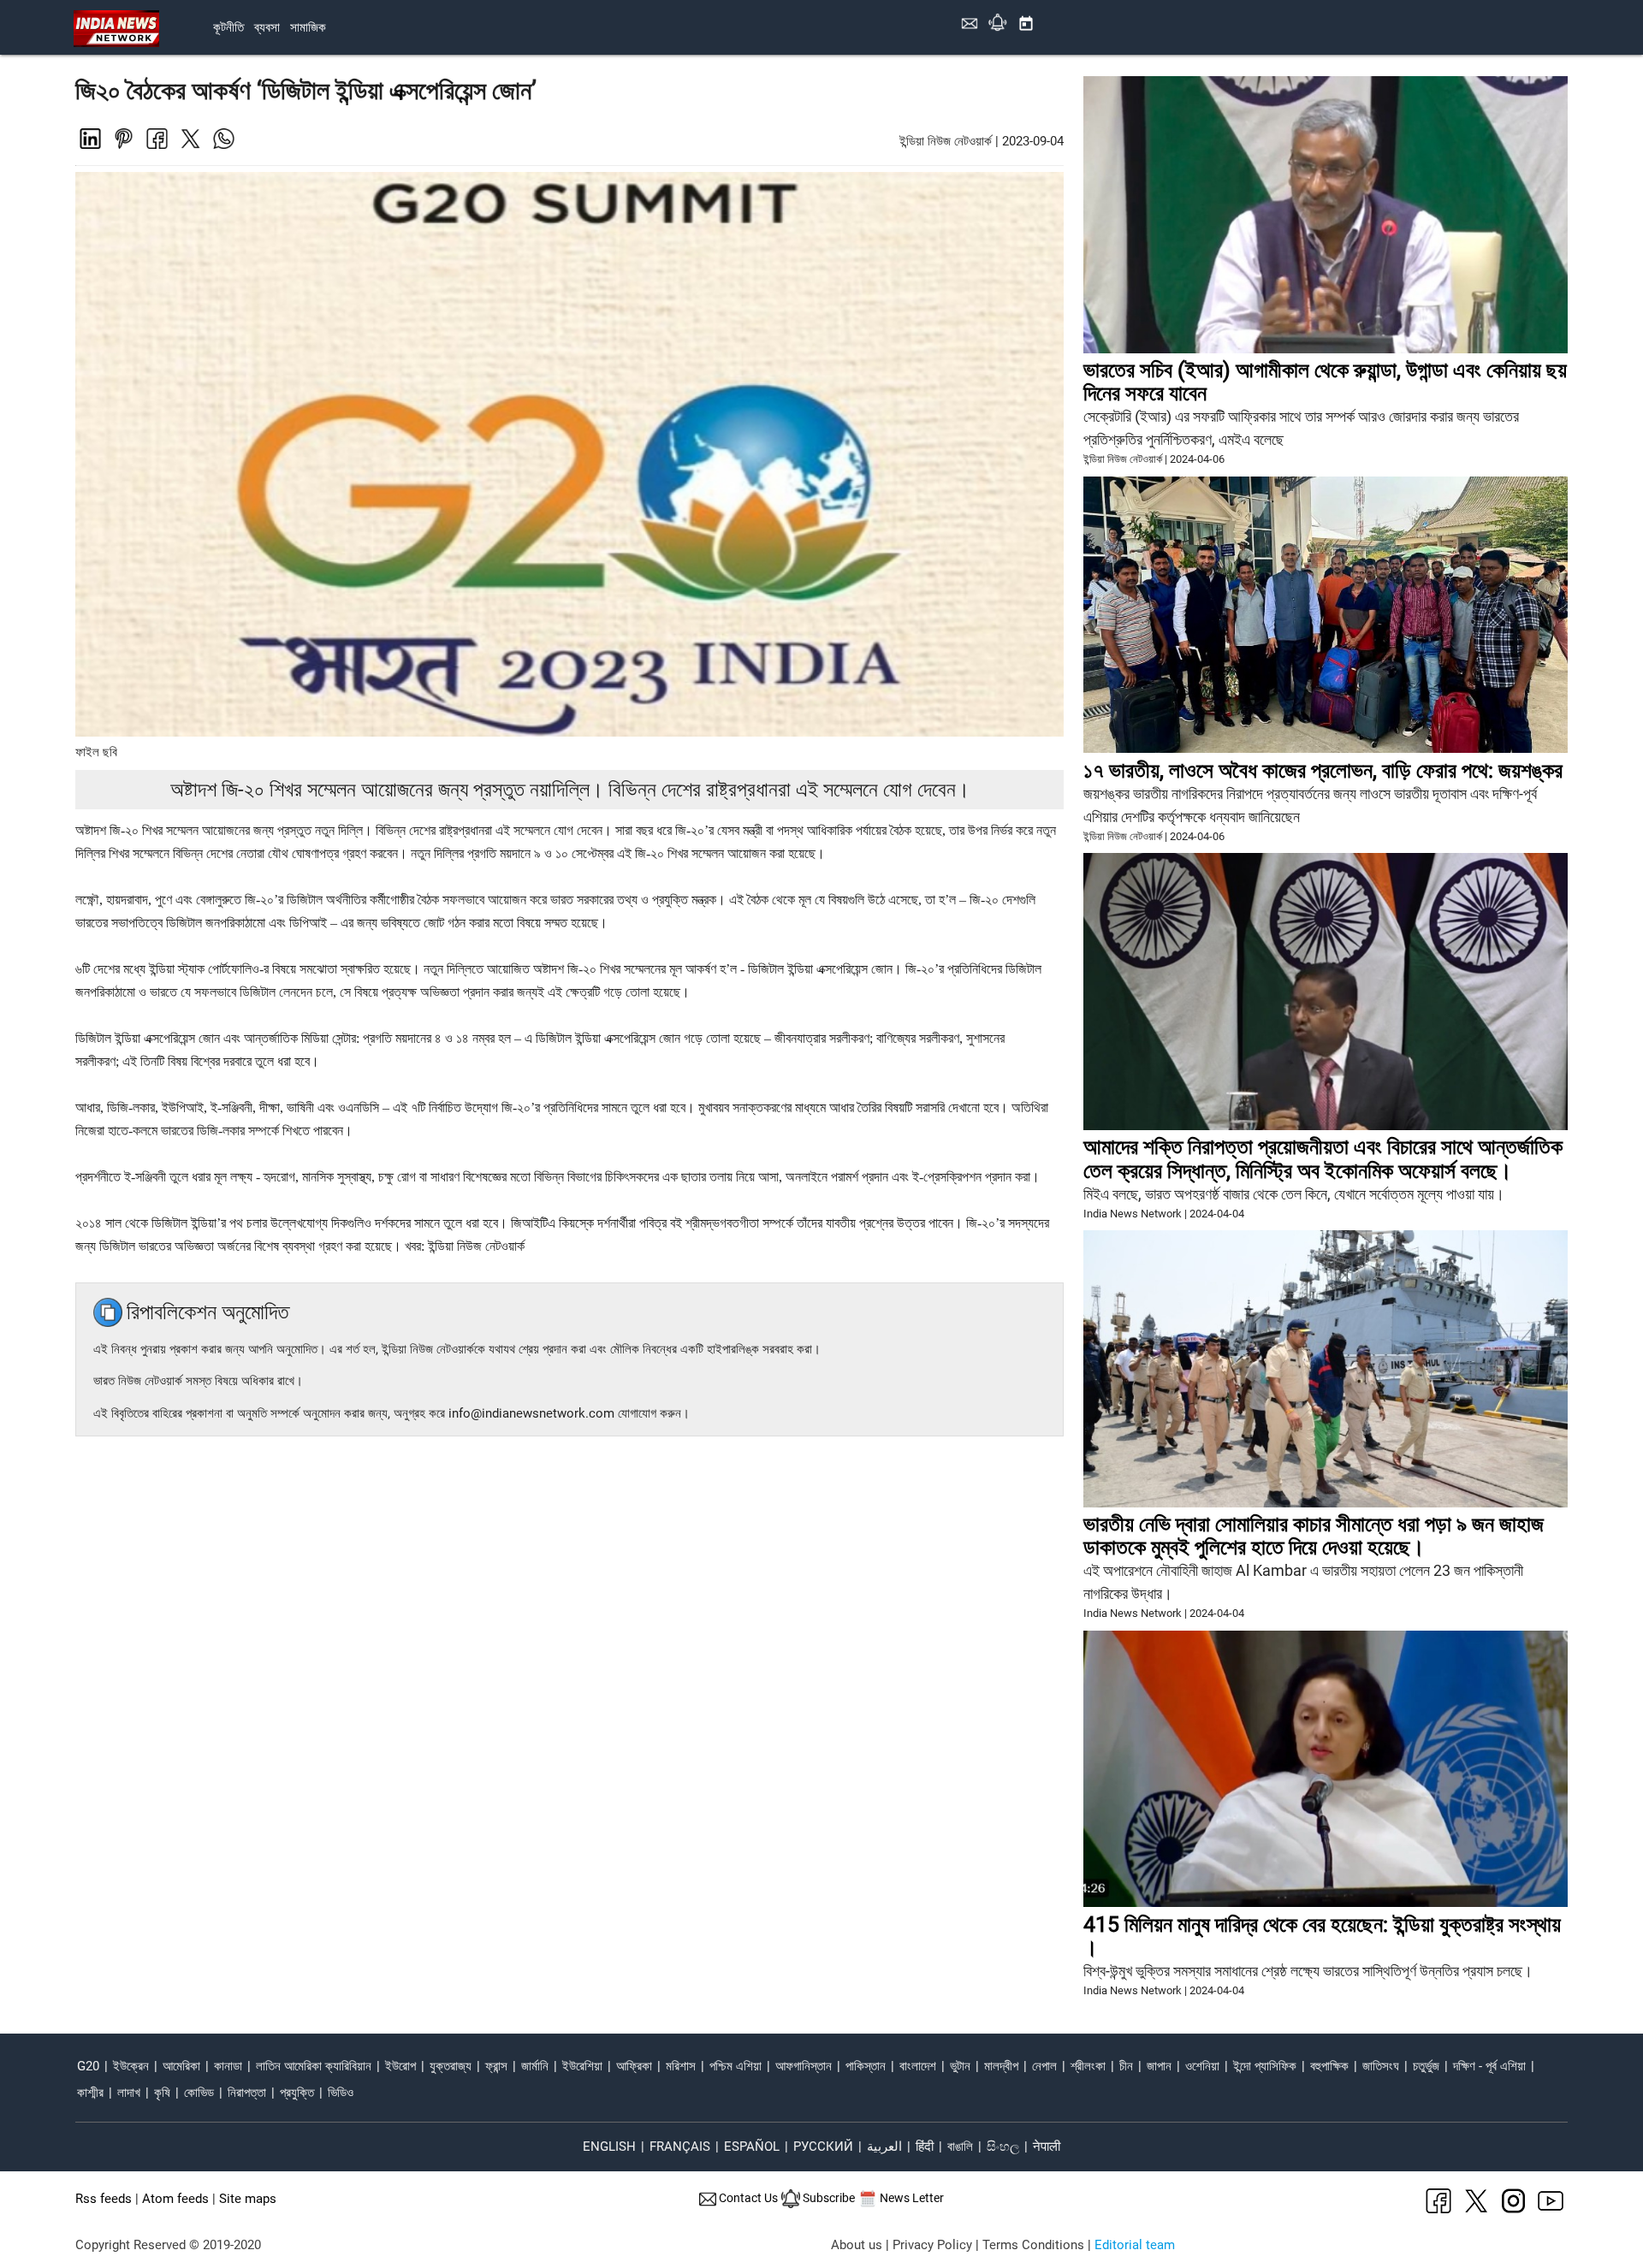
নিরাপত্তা (247, 2093)
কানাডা (228, 2066)
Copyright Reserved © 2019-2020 (168, 2245)
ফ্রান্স (496, 2066)
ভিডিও (341, 2093)
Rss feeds (104, 2199)
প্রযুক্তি (297, 2093)
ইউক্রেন (131, 2066)
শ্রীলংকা (1088, 2066)
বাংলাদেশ (918, 2066)
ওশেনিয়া (1202, 2066)
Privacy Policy (932, 2245)
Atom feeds (175, 2199)
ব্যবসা (267, 27)
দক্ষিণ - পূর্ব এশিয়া (1489, 2066)
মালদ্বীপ (1001, 2066)
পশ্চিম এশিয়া (735, 2066)
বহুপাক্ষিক (1329, 2066)
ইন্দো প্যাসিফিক (1265, 2066)
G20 (88, 2066)
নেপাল (1044, 2066)
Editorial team (1135, 2245)
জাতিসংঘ (1381, 2066)
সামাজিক (308, 27)
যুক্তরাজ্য (451, 2066)
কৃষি (162, 2093)
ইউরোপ (400, 2066)
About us (857, 2245)
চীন (1126, 2066)
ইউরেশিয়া (582, 2066)
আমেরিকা (181, 2066)
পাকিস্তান (866, 2066)
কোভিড (199, 2093)
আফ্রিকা (634, 2066)
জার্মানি (535, 2066)
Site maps (248, 2199)
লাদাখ (129, 2093)
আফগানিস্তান (804, 2066)
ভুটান (960, 2066)
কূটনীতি (228, 27)
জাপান (1159, 2066)
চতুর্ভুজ (1426, 2066)
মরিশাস (681, 2066)
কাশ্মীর (90, 2093)
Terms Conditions (1033, 2245)
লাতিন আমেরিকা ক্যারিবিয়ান (314, 2066)
